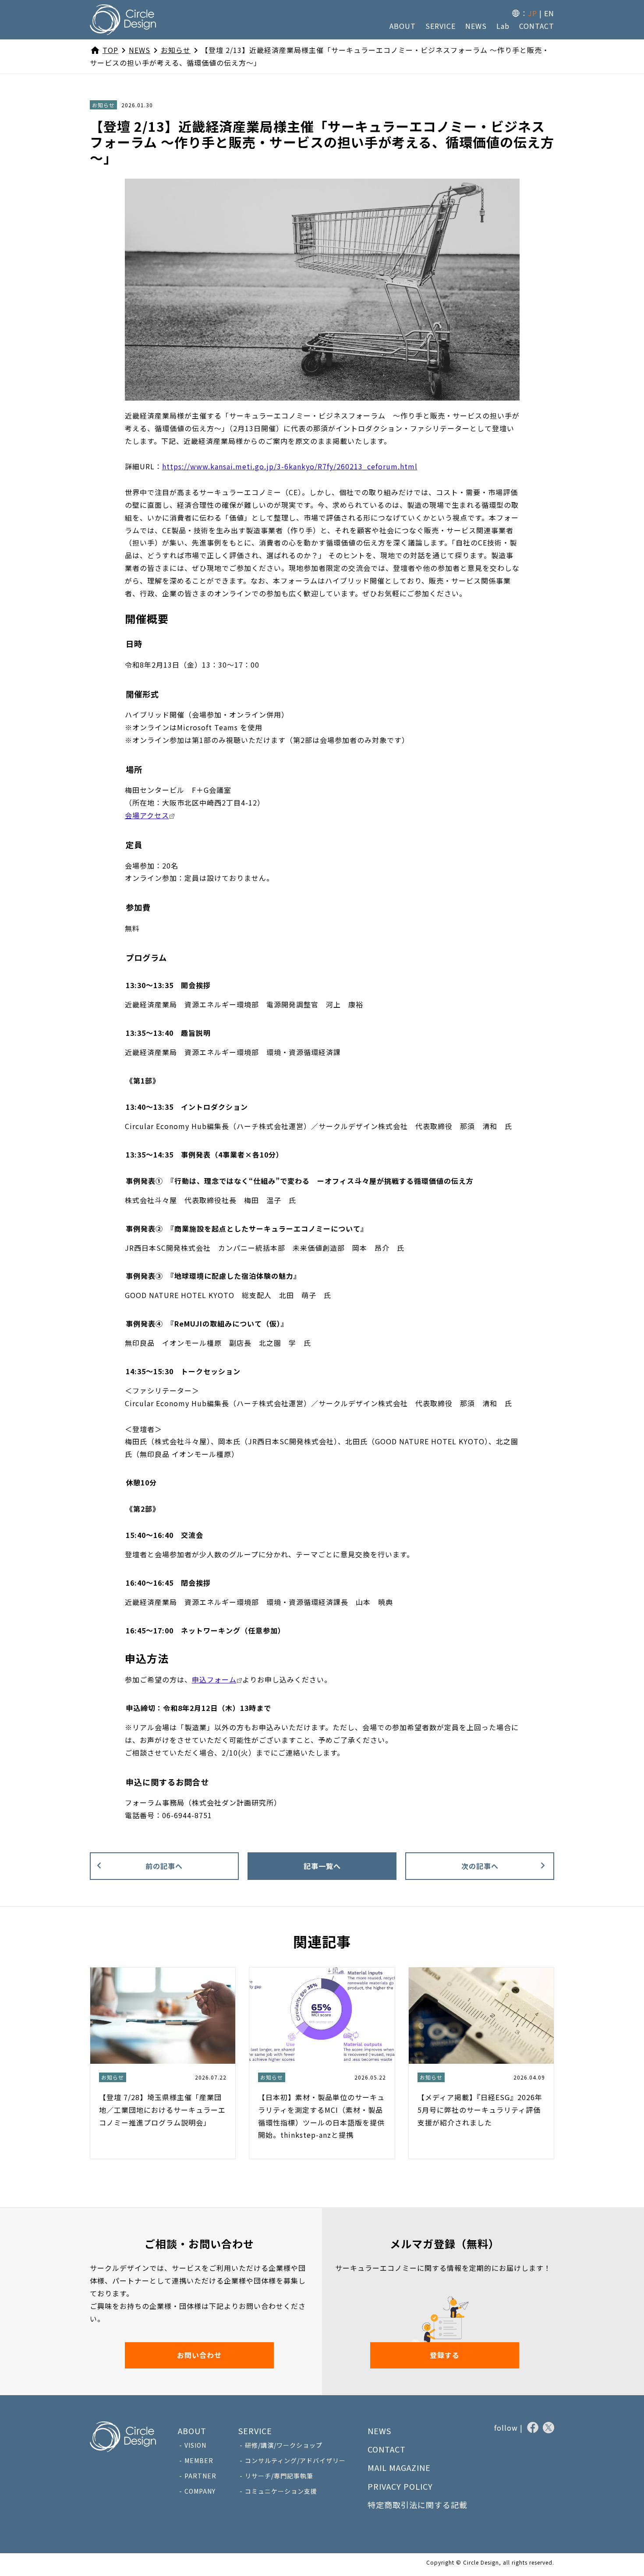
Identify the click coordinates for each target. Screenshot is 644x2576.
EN (549, 13)
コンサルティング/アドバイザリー (295, 2460)
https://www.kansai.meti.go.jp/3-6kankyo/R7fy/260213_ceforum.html (290, 466)
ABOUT (403, 26)
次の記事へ (480, 1866)
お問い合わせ (199, 2355)
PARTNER (200, 2476)
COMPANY (200, 2491)
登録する (445, 2355)
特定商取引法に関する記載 (418, 2505)
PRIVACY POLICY (400, 2486)
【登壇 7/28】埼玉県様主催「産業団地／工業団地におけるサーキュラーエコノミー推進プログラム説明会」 (162, 2110)
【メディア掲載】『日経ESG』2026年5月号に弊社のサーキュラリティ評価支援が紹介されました (480, 2110)
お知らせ (103, 105)
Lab (503, 26)
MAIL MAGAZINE (399, 2467)
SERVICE (441, 26)
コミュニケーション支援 (281, 2491)
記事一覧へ (322, 1866)
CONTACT (537, 26)
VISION (195, 2445)
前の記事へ (164, 1866)
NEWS (476, 26)
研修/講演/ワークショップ (284, 2445)
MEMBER (199, 2460)
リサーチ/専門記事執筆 (279, 2476)
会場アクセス (147, 815)
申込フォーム (214, 1679)
